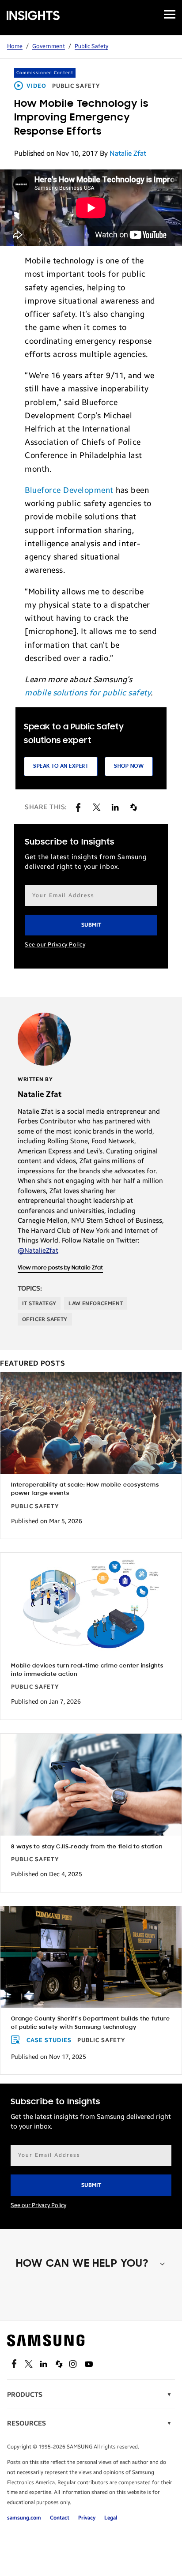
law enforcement (96, 1303)
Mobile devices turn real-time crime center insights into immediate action (87, 1670)
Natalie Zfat (128, 153)
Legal (111, 2518)
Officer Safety (45, 1319)
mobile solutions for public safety (88, 693)
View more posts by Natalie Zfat (60, 1268)
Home (15, 46)
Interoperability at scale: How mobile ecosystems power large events (85, 1489)
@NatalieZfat (38, 1250)
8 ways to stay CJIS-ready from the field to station (87, 1847)
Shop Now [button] (129, 766)
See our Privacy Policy (55, 945)
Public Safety (91, 46)
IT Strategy (39, 1303)
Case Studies (49, 2040)
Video (36, 86)
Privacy (87, 2518)
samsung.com (24, 2518)
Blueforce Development (69, 490)
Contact (60, 2518)
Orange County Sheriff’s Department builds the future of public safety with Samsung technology (91, 2023)
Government (49, 46)
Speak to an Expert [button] (61, 766)
